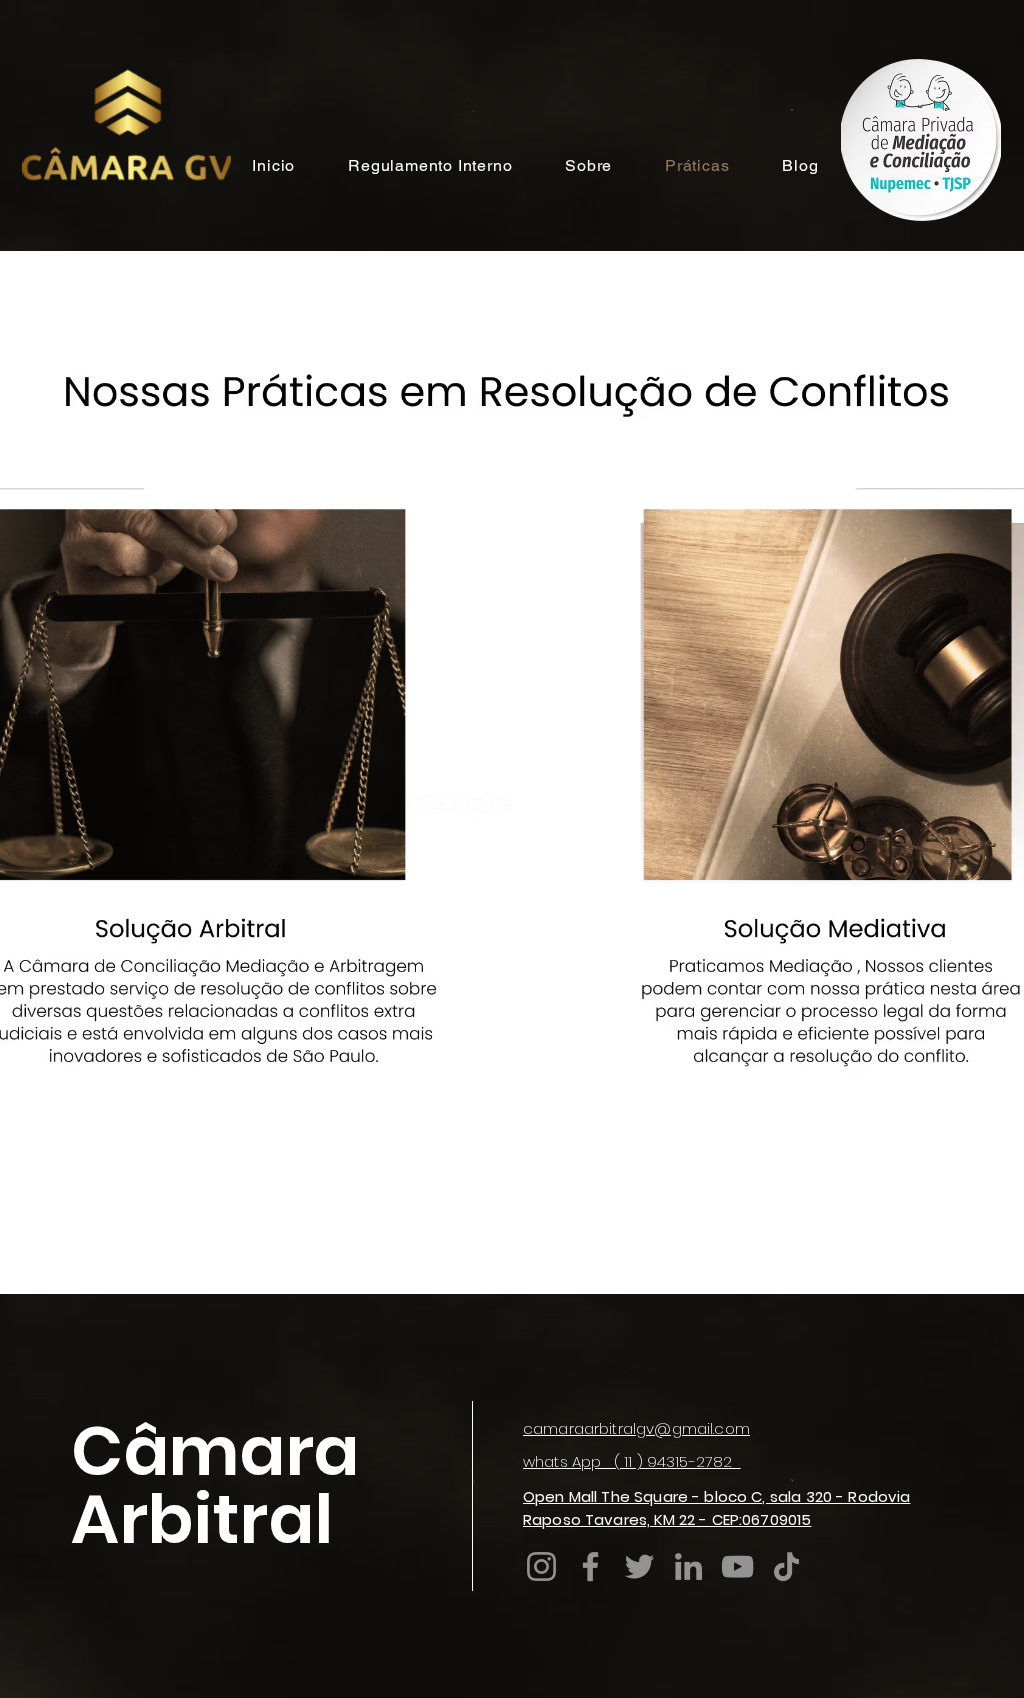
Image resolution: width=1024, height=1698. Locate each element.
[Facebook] (590, 1566)
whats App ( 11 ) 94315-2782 (632, 1461)
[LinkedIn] (688, 1566)
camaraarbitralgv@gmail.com (636, 1428)
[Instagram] (541, 1566)
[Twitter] (639, 1566)
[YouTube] (737, 1566)
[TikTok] (786, 1566)
